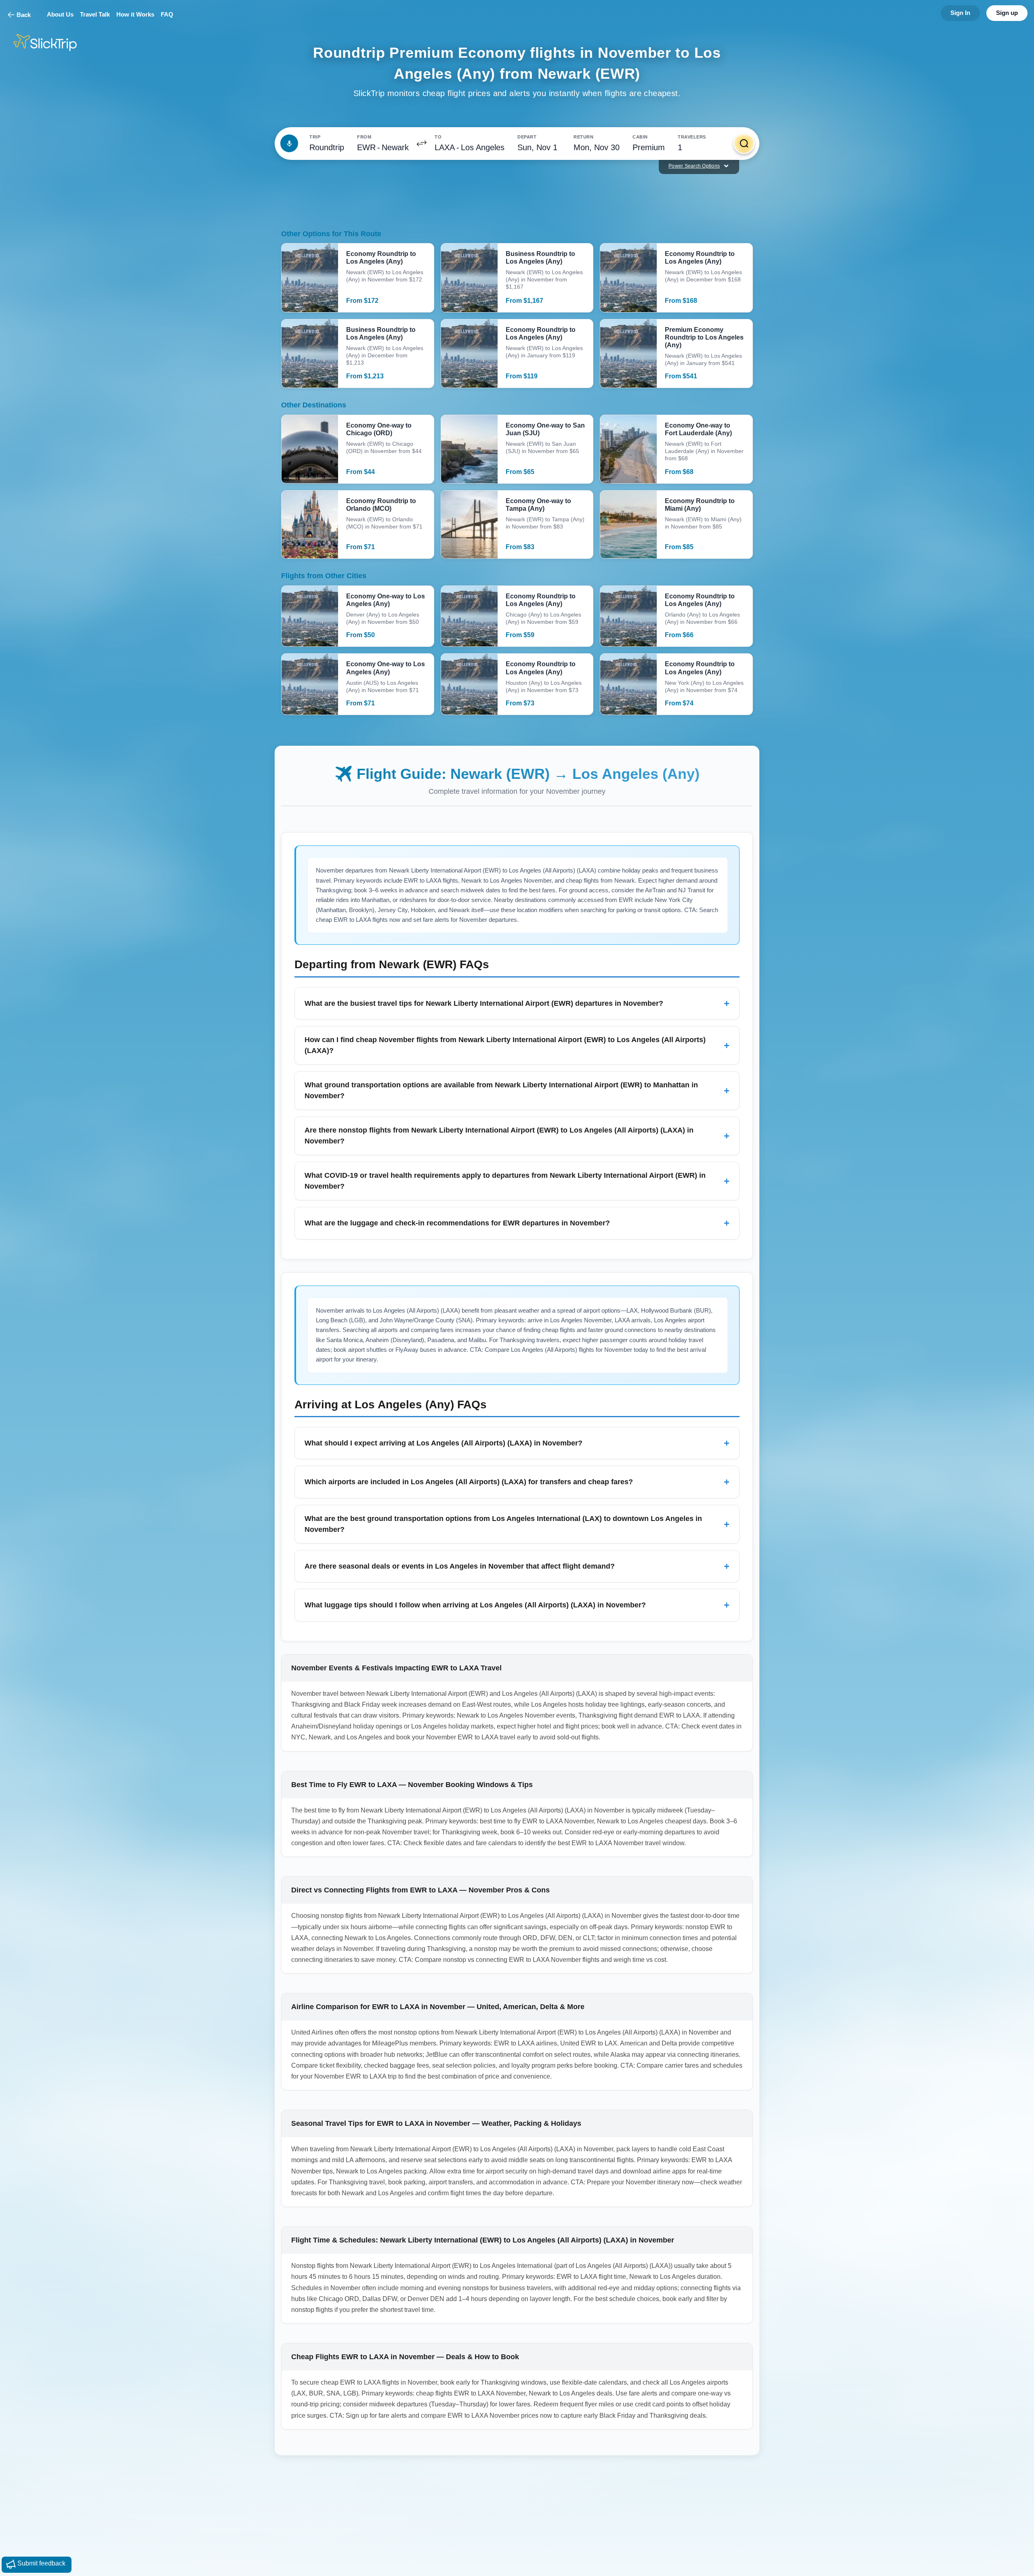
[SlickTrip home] (52, 43)
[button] (422, 143)
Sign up (1007, 13)
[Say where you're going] (289, 143)
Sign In (960, 13)
